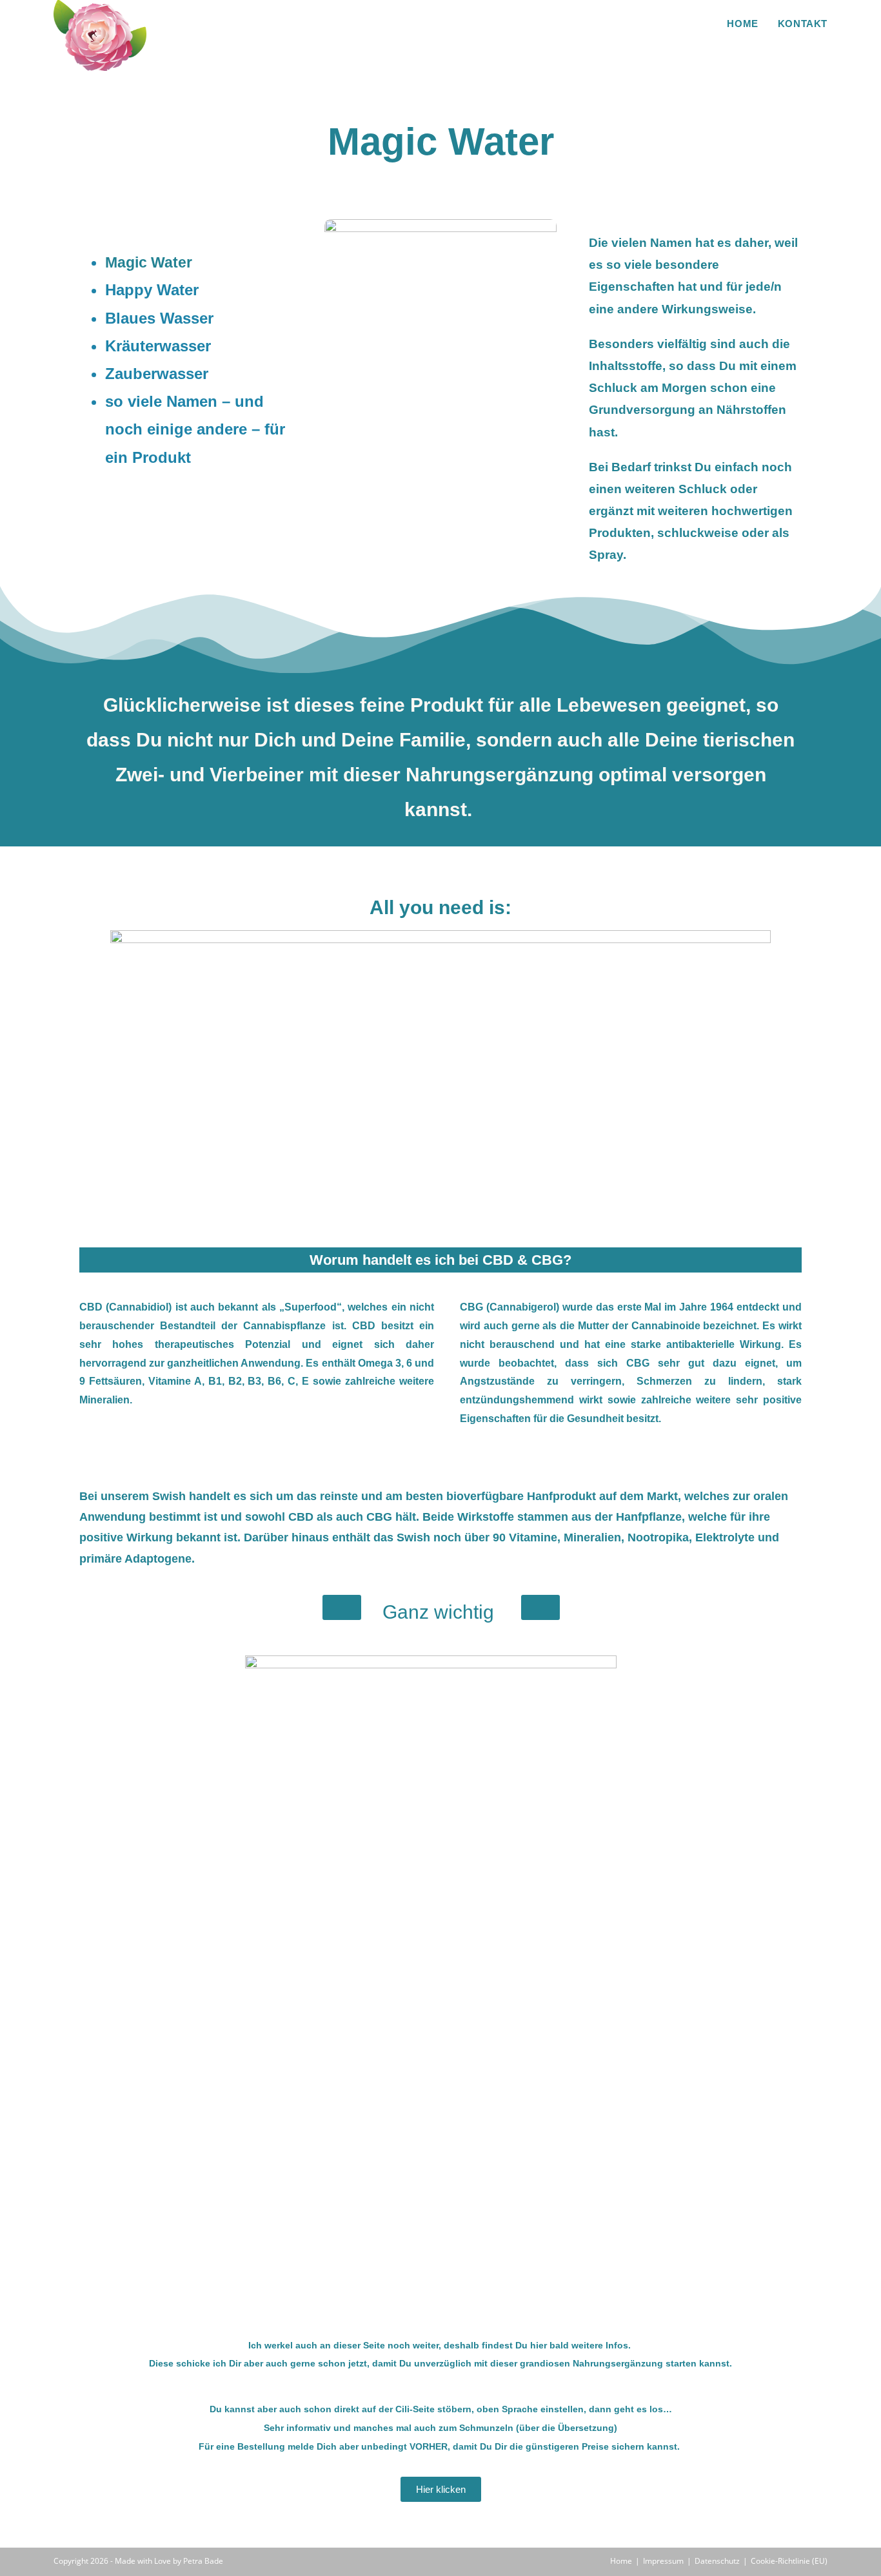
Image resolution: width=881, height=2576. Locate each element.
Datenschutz (717, 2561)
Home (621, 2561)
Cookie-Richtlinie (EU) (789, 2561)
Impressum (663, 2561)
